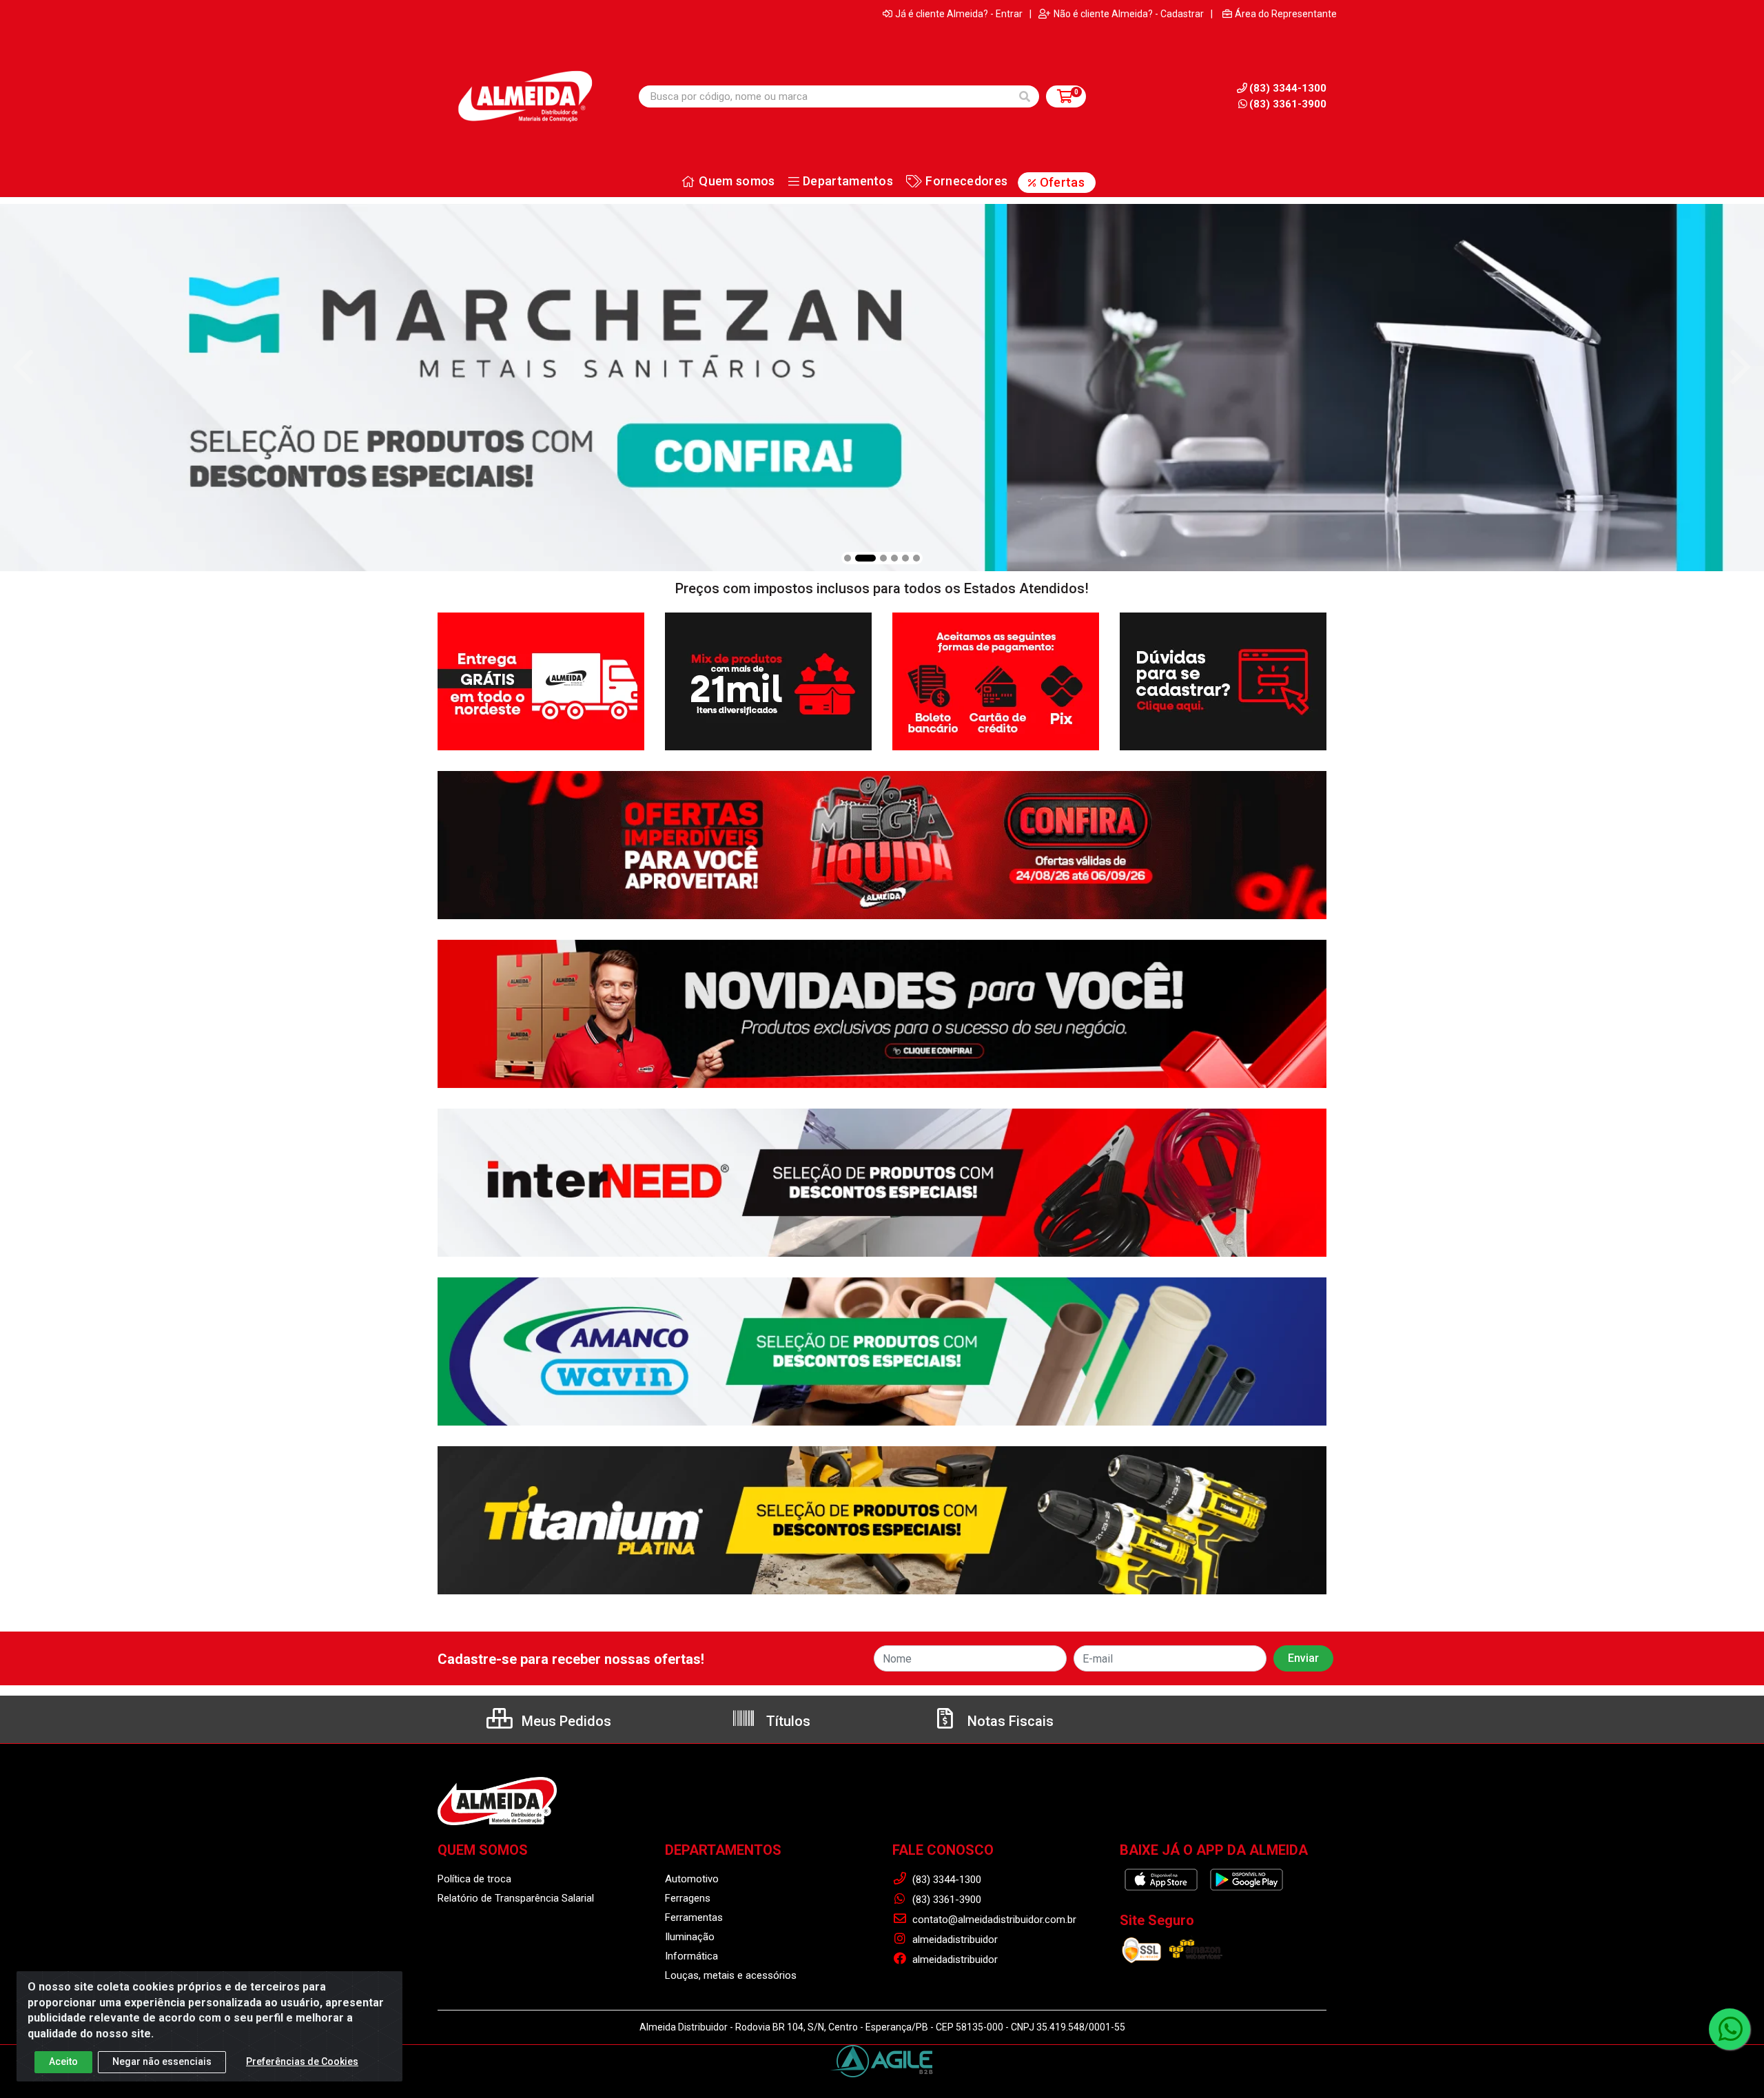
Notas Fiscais (1009, 1721)
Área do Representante (1286, 14)
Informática (691, 1956)
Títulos (787, 1721)
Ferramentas (694, 1917)
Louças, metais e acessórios (731, 1975)
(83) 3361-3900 (1288, 104)
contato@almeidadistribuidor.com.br (993, 1920)
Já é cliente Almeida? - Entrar (959, 14)
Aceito (63, 2061)
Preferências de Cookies (302, 2061)
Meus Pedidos (565, 1721)
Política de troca (474, 1879)
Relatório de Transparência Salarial (516, 1898)
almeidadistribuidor (954, 1940)
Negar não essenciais (162, 2061)
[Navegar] (23, 367)
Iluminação (690, 1937)
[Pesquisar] (1025, 96)
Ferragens (688, 1898)
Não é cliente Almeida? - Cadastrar (1129, 14)
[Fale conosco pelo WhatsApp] (1730, 2029)
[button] (848, 558)
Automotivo (692, 1879)
